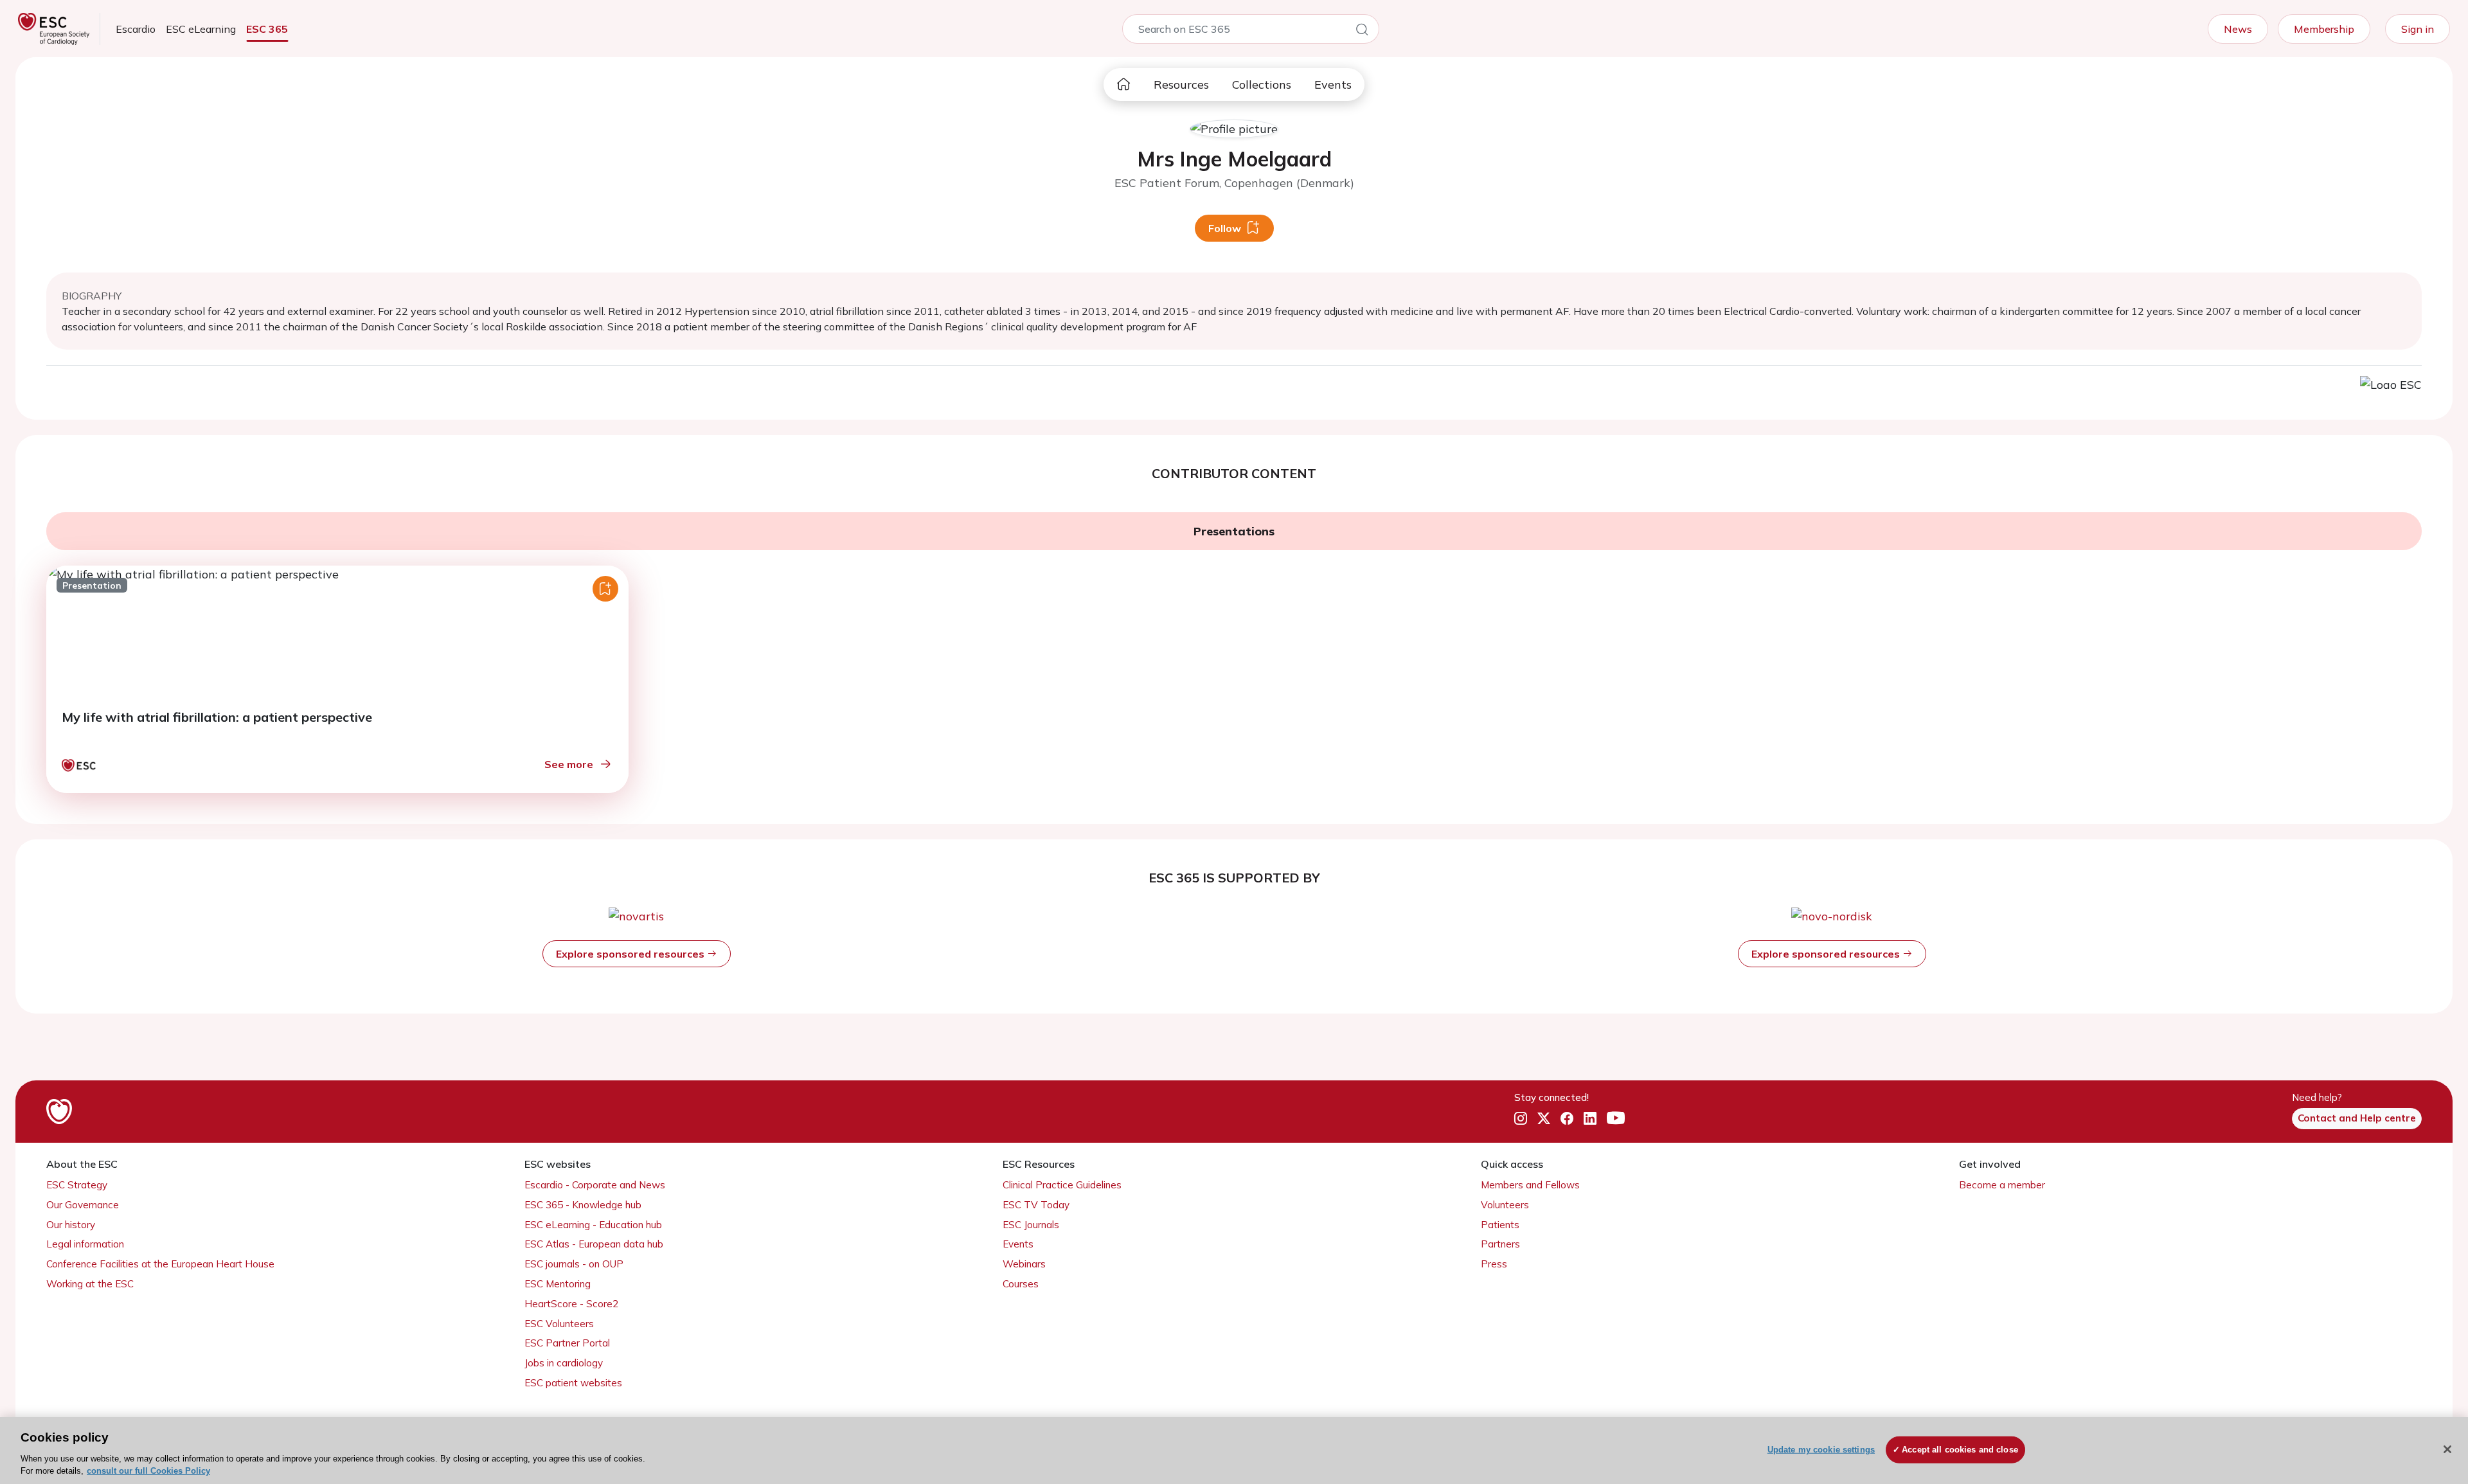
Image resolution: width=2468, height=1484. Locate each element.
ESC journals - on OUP (574, 1264)
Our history (71, 1225)
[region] (1234, 1451)
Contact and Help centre (2357, 1118)
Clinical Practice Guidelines (1062, 1185)
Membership (2324, 29)
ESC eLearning (201, 29)
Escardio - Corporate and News (595, 1185)
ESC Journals (1031, 1225)
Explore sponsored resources (631, 954)
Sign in (2418, 29)
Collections (1262, 85)
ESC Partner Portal (567, 1343)
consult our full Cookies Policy (148, 1471)
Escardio (136, 29)
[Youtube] (1616, 1119)
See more (569, 764)
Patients (1500, 1225)
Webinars (1024, 1264)
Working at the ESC (90, 1284)
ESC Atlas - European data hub (594, 1244)
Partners (1500, 1244)
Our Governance (83, 1205)
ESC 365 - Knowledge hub (583, 1205)
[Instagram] (1521, 1119)
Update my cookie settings (1821, 1450)
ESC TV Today (1036, 1205)
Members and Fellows (1530, 1185)
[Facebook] (1567, 1119)
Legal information (85, 1244)
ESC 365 (267, 29)
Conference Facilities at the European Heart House (160, 1264)
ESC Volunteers (559, 1324)
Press (1494, 1264)
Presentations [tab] (1234, 531)
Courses (1021, 1284)
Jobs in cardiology (564, 1363)
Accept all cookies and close (1960, 1450)
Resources (1181, 85)
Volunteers (1505, 1205)
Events (1333, 85)
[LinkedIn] (1590, 1119)
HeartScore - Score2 (571, 1304)
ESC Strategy (77, 1185)
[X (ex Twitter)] (1544, 1119)
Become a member (2002, 1185)
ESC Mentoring (558, 1284)
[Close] (2447, 1449)
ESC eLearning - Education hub (593, 1225)
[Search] (1362, 31)
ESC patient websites (573, 1383)
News (2238, 29)
